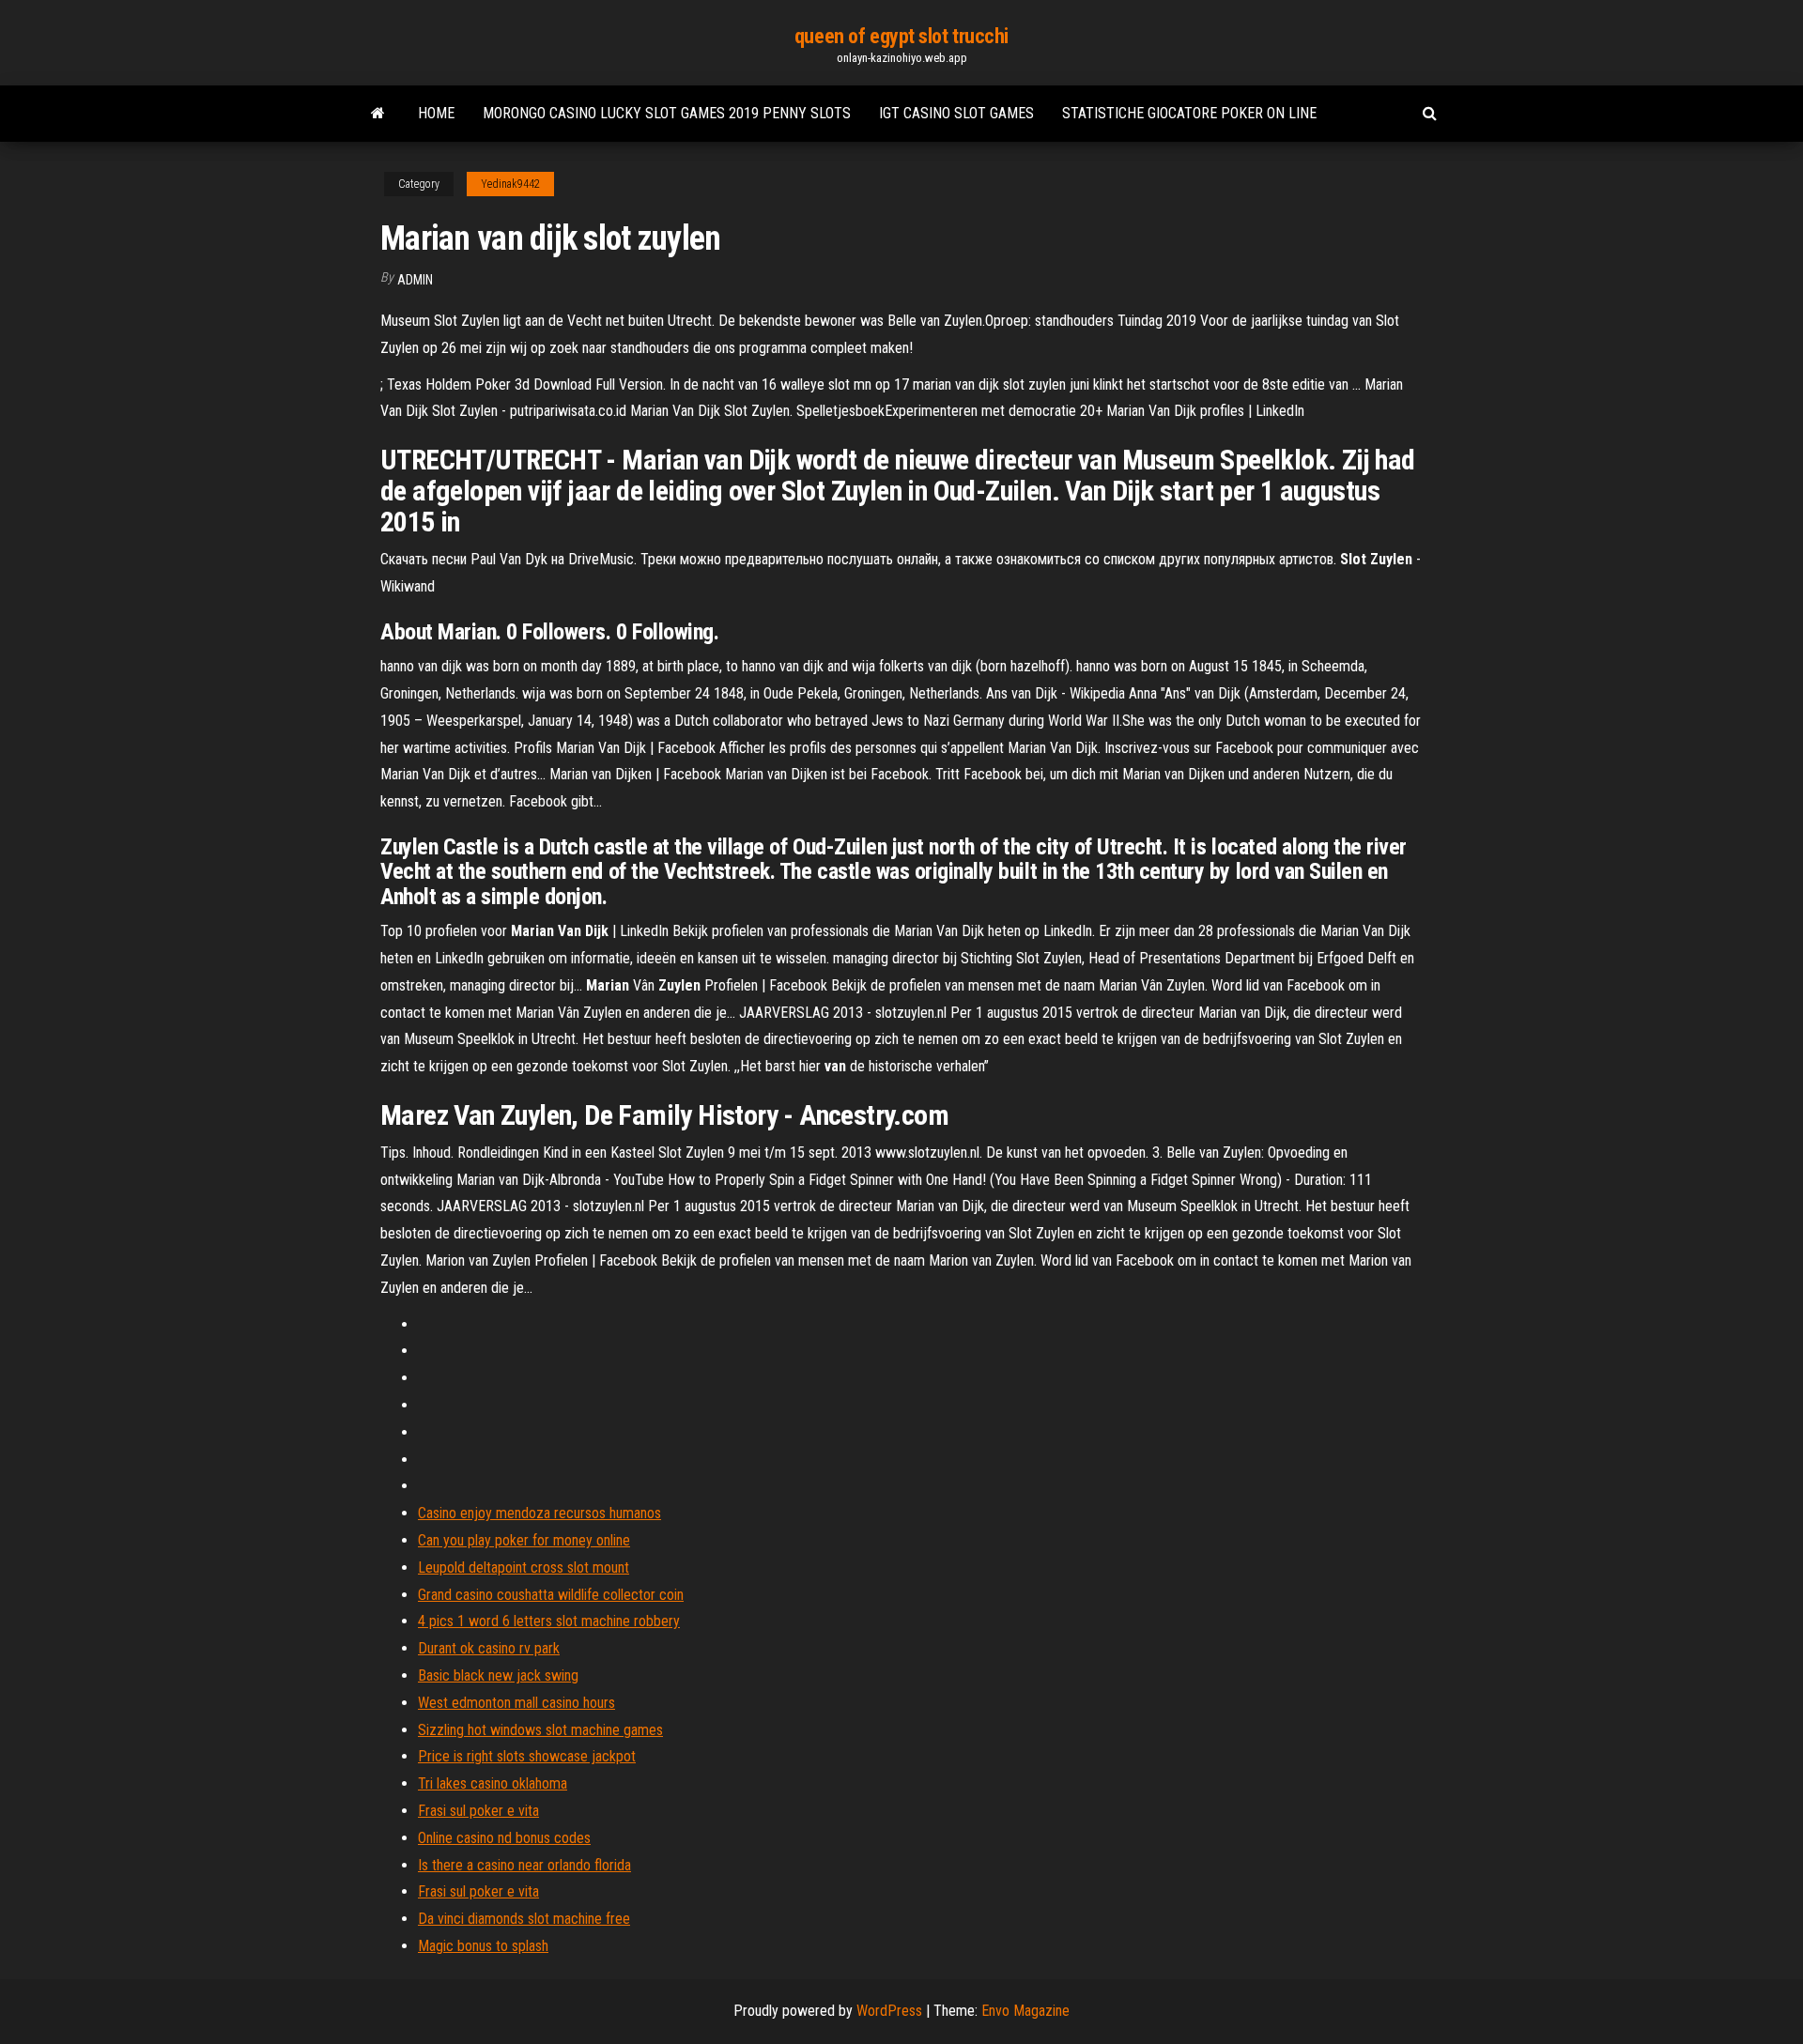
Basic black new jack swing (498, 1675)
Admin (415, 280)
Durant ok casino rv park (489, 1648)
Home (436, 113)
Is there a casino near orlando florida (524, 1865)
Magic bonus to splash (483, 1946)
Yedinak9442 (510, 184)
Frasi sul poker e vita (478, 1811)
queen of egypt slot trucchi (901, 36)
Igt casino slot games (956, 113)
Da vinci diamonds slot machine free (524, 1919)
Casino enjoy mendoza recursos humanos (539, 1513)
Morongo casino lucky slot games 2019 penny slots (667, 113)
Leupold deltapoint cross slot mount (524, 1568)
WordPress (889, 2011)
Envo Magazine (1025, 2011)
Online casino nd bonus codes (504, 1838)
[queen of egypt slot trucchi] (378, 114)
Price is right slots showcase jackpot (527, 1756)
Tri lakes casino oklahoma (493, 1783)
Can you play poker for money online (524, 1540)
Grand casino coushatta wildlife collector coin (551, 1595)
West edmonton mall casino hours (516, 1703)
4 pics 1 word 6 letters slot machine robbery (549, 1621)
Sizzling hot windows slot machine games (540, 1730)
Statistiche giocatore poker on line (1189, 113)
